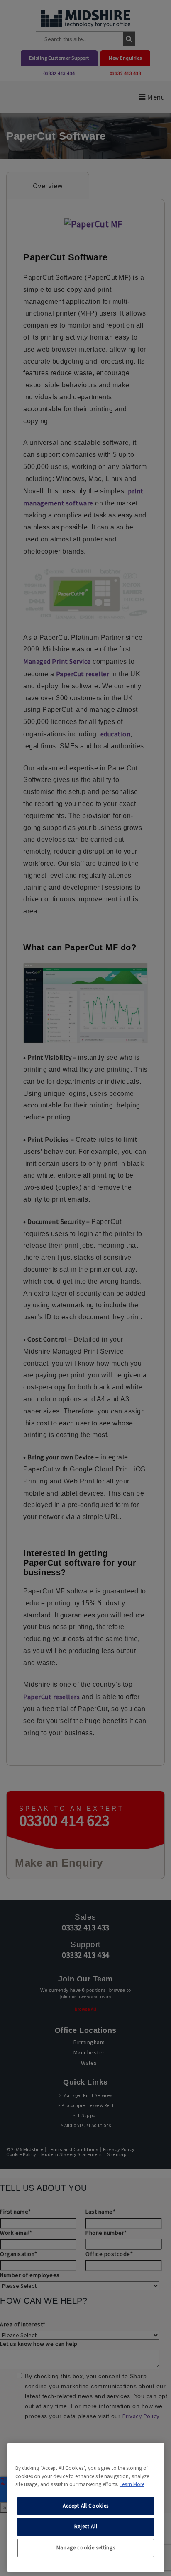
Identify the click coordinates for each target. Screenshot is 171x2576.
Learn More (132, 2484)
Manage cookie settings (86, 2548)
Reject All (86, 2526)
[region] (86, 2508)
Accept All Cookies (86, 2506)
